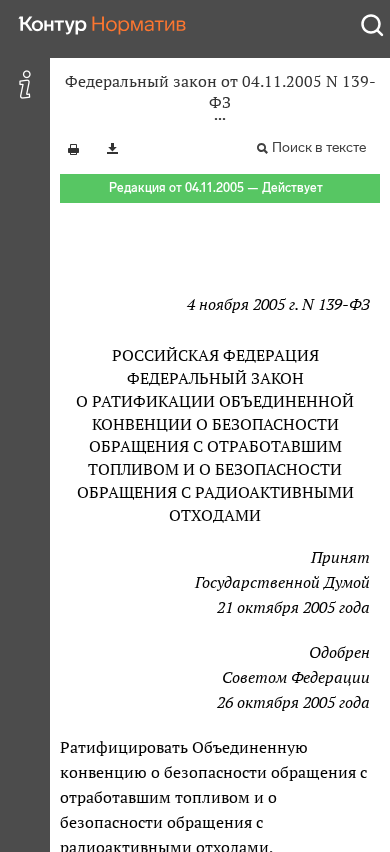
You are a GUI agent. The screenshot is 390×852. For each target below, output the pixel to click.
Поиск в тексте (319, 147)
